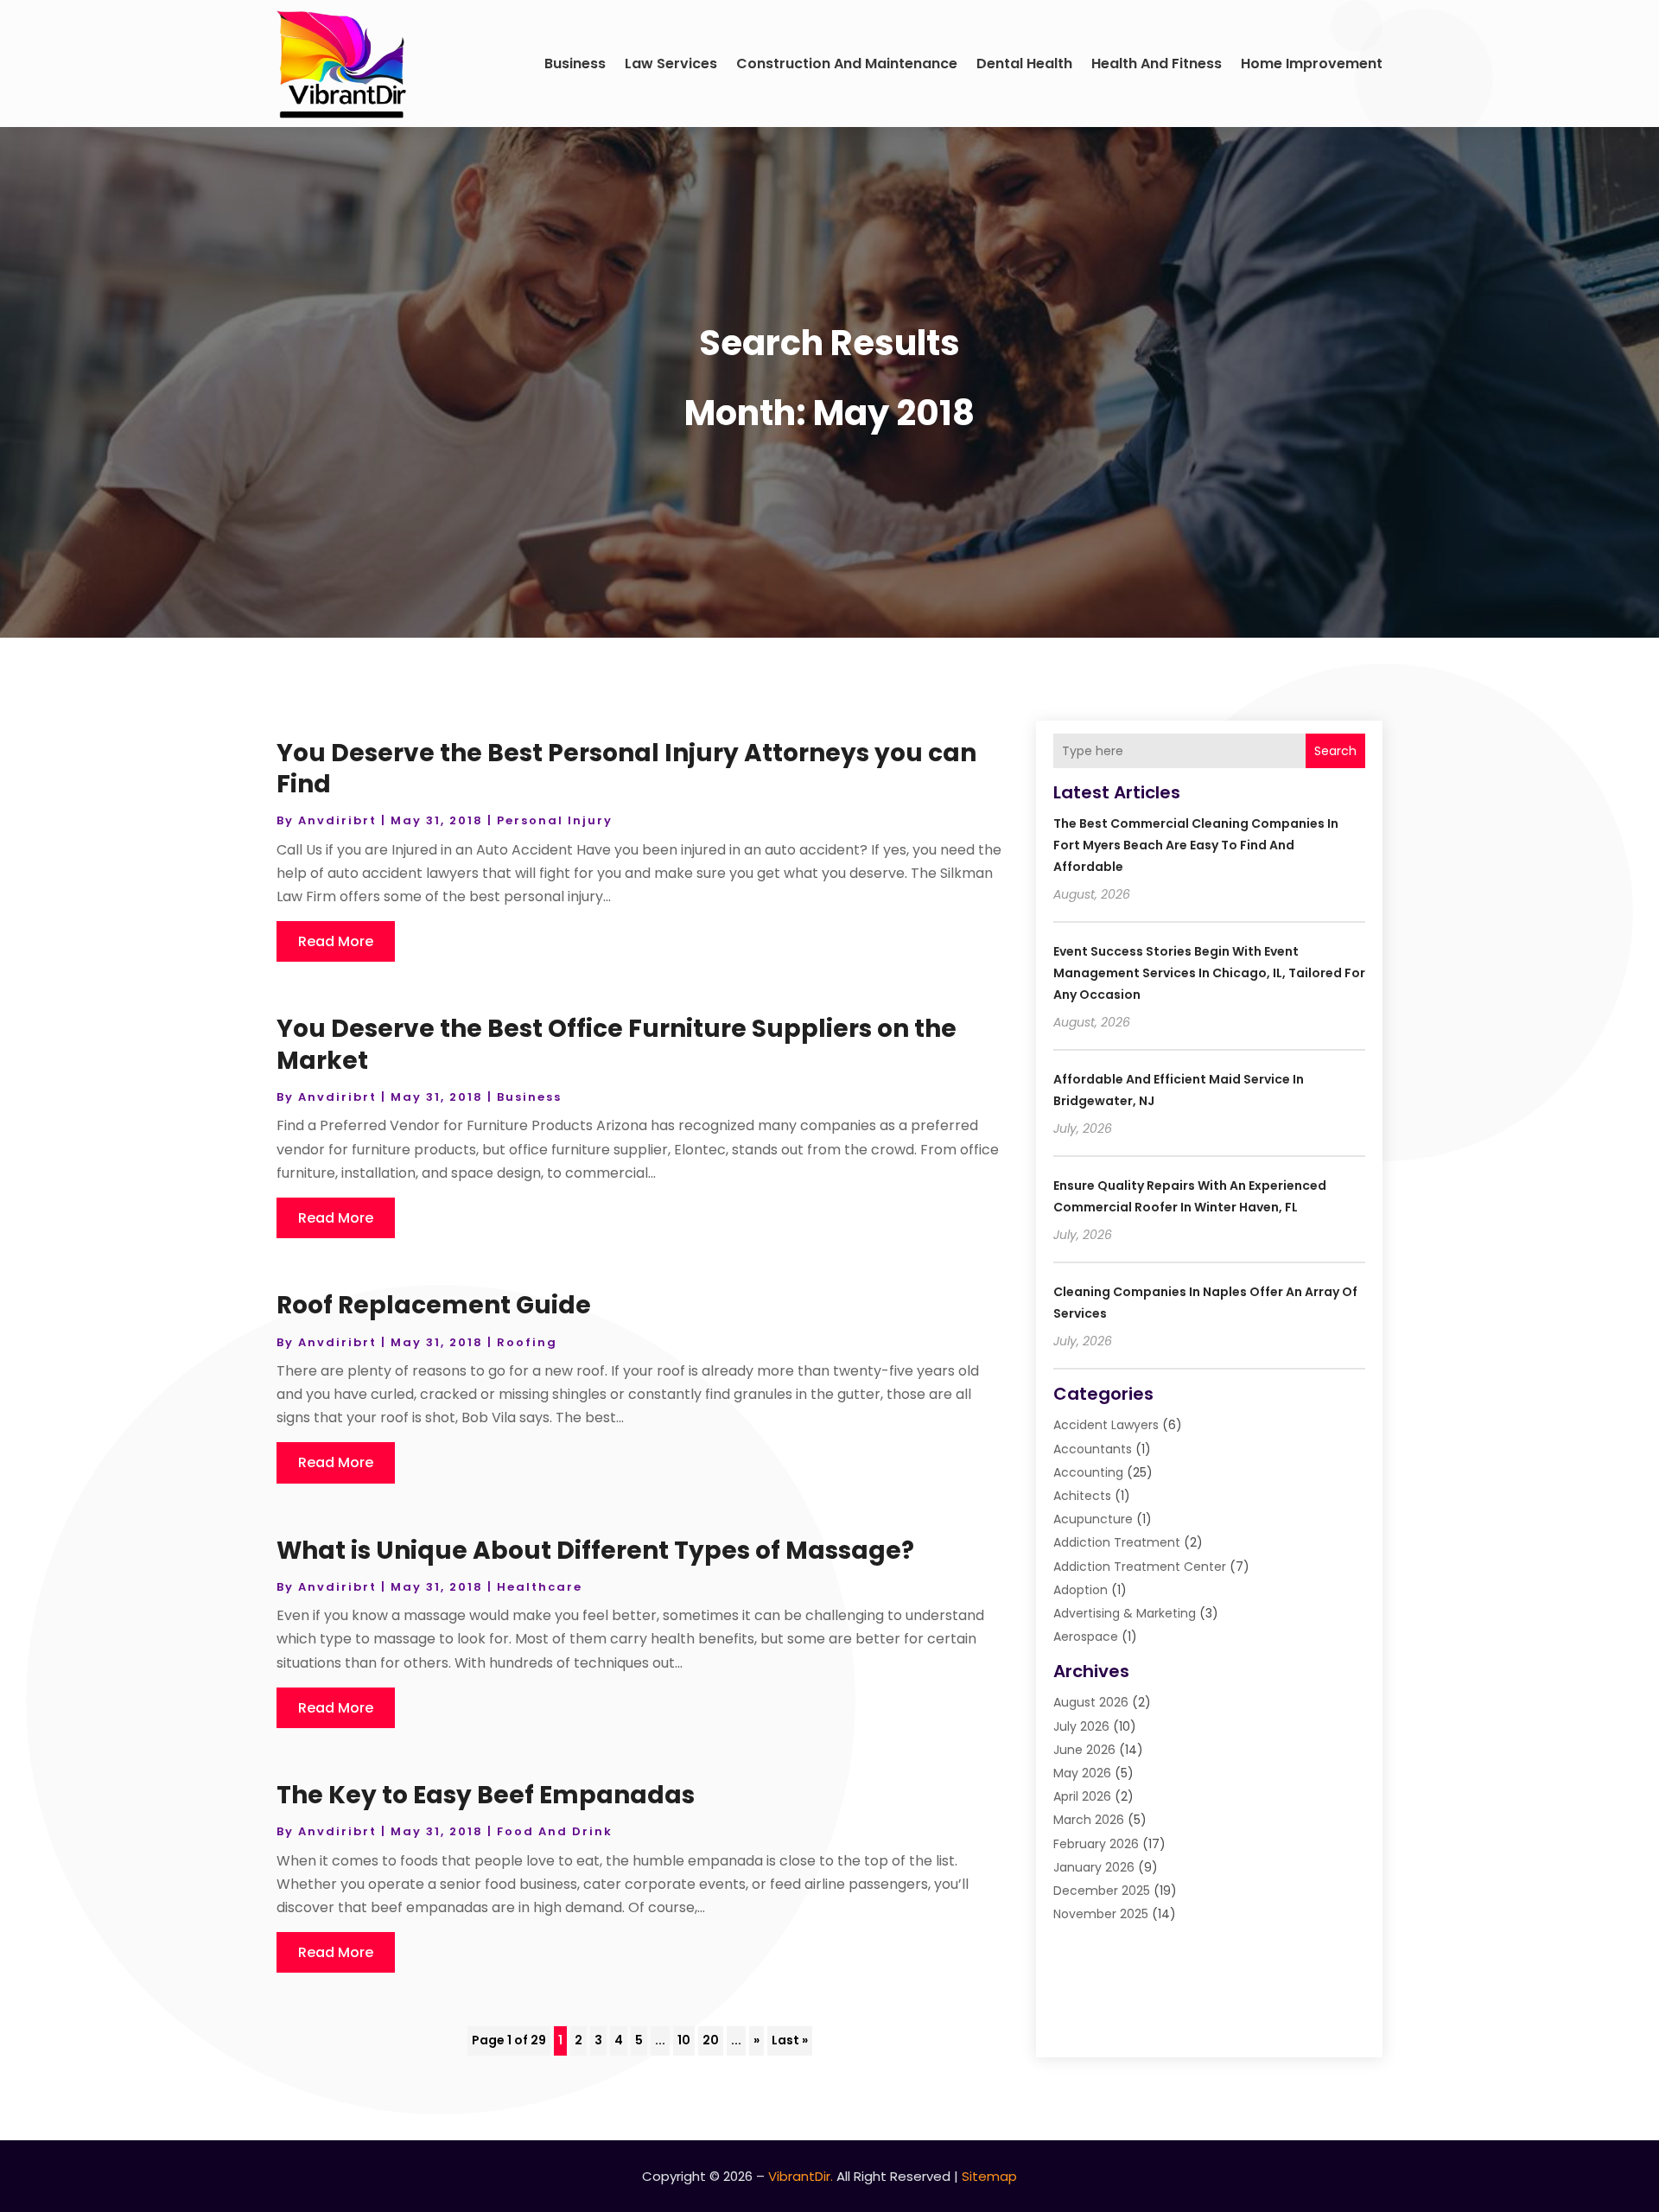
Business (575, 64)
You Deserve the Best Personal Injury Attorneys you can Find (626, 769)
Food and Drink (555, 1831)
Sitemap (989, 2176)
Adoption (1081, 1590)
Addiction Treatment (1117, 1542)
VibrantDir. (801, 2176)
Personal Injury (555, 820)
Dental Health (1024, 64)
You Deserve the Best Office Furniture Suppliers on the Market (617, 1044)
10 (684, 2040)
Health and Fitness (1157, 64)
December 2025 (1102, 1891)
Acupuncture (1093, 1519)
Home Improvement (1312, 64)
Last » (790, 2040)
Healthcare (540, 1587)
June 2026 (1084, 1750)
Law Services (671, 64)
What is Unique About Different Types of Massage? (595, 1551)
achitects (1082, 1496)
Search (1335, 751)
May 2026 (1082, 1773)
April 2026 (1082, 1796)
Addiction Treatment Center (1140, 1567)
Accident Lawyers (1106, 1425)
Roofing (527, 1342)
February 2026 (1096, 1844)
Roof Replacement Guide (434, 1305)
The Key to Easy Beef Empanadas (486, 1795)
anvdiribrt (337, 820)
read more (336, 941)
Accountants (1093, 1449)
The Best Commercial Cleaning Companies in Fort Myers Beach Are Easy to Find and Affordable (1196, 845)
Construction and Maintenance (847, 64)
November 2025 (1101, 1914)
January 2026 (1094, 1867)
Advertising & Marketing (1125, 1613)
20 (711, 2040)
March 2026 (1089, 1820)
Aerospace (1086, 1637)
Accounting (1088, 1472)
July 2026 (1081, 1726)
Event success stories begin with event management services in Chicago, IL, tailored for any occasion (1209, 973)
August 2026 (1091, 1702)
